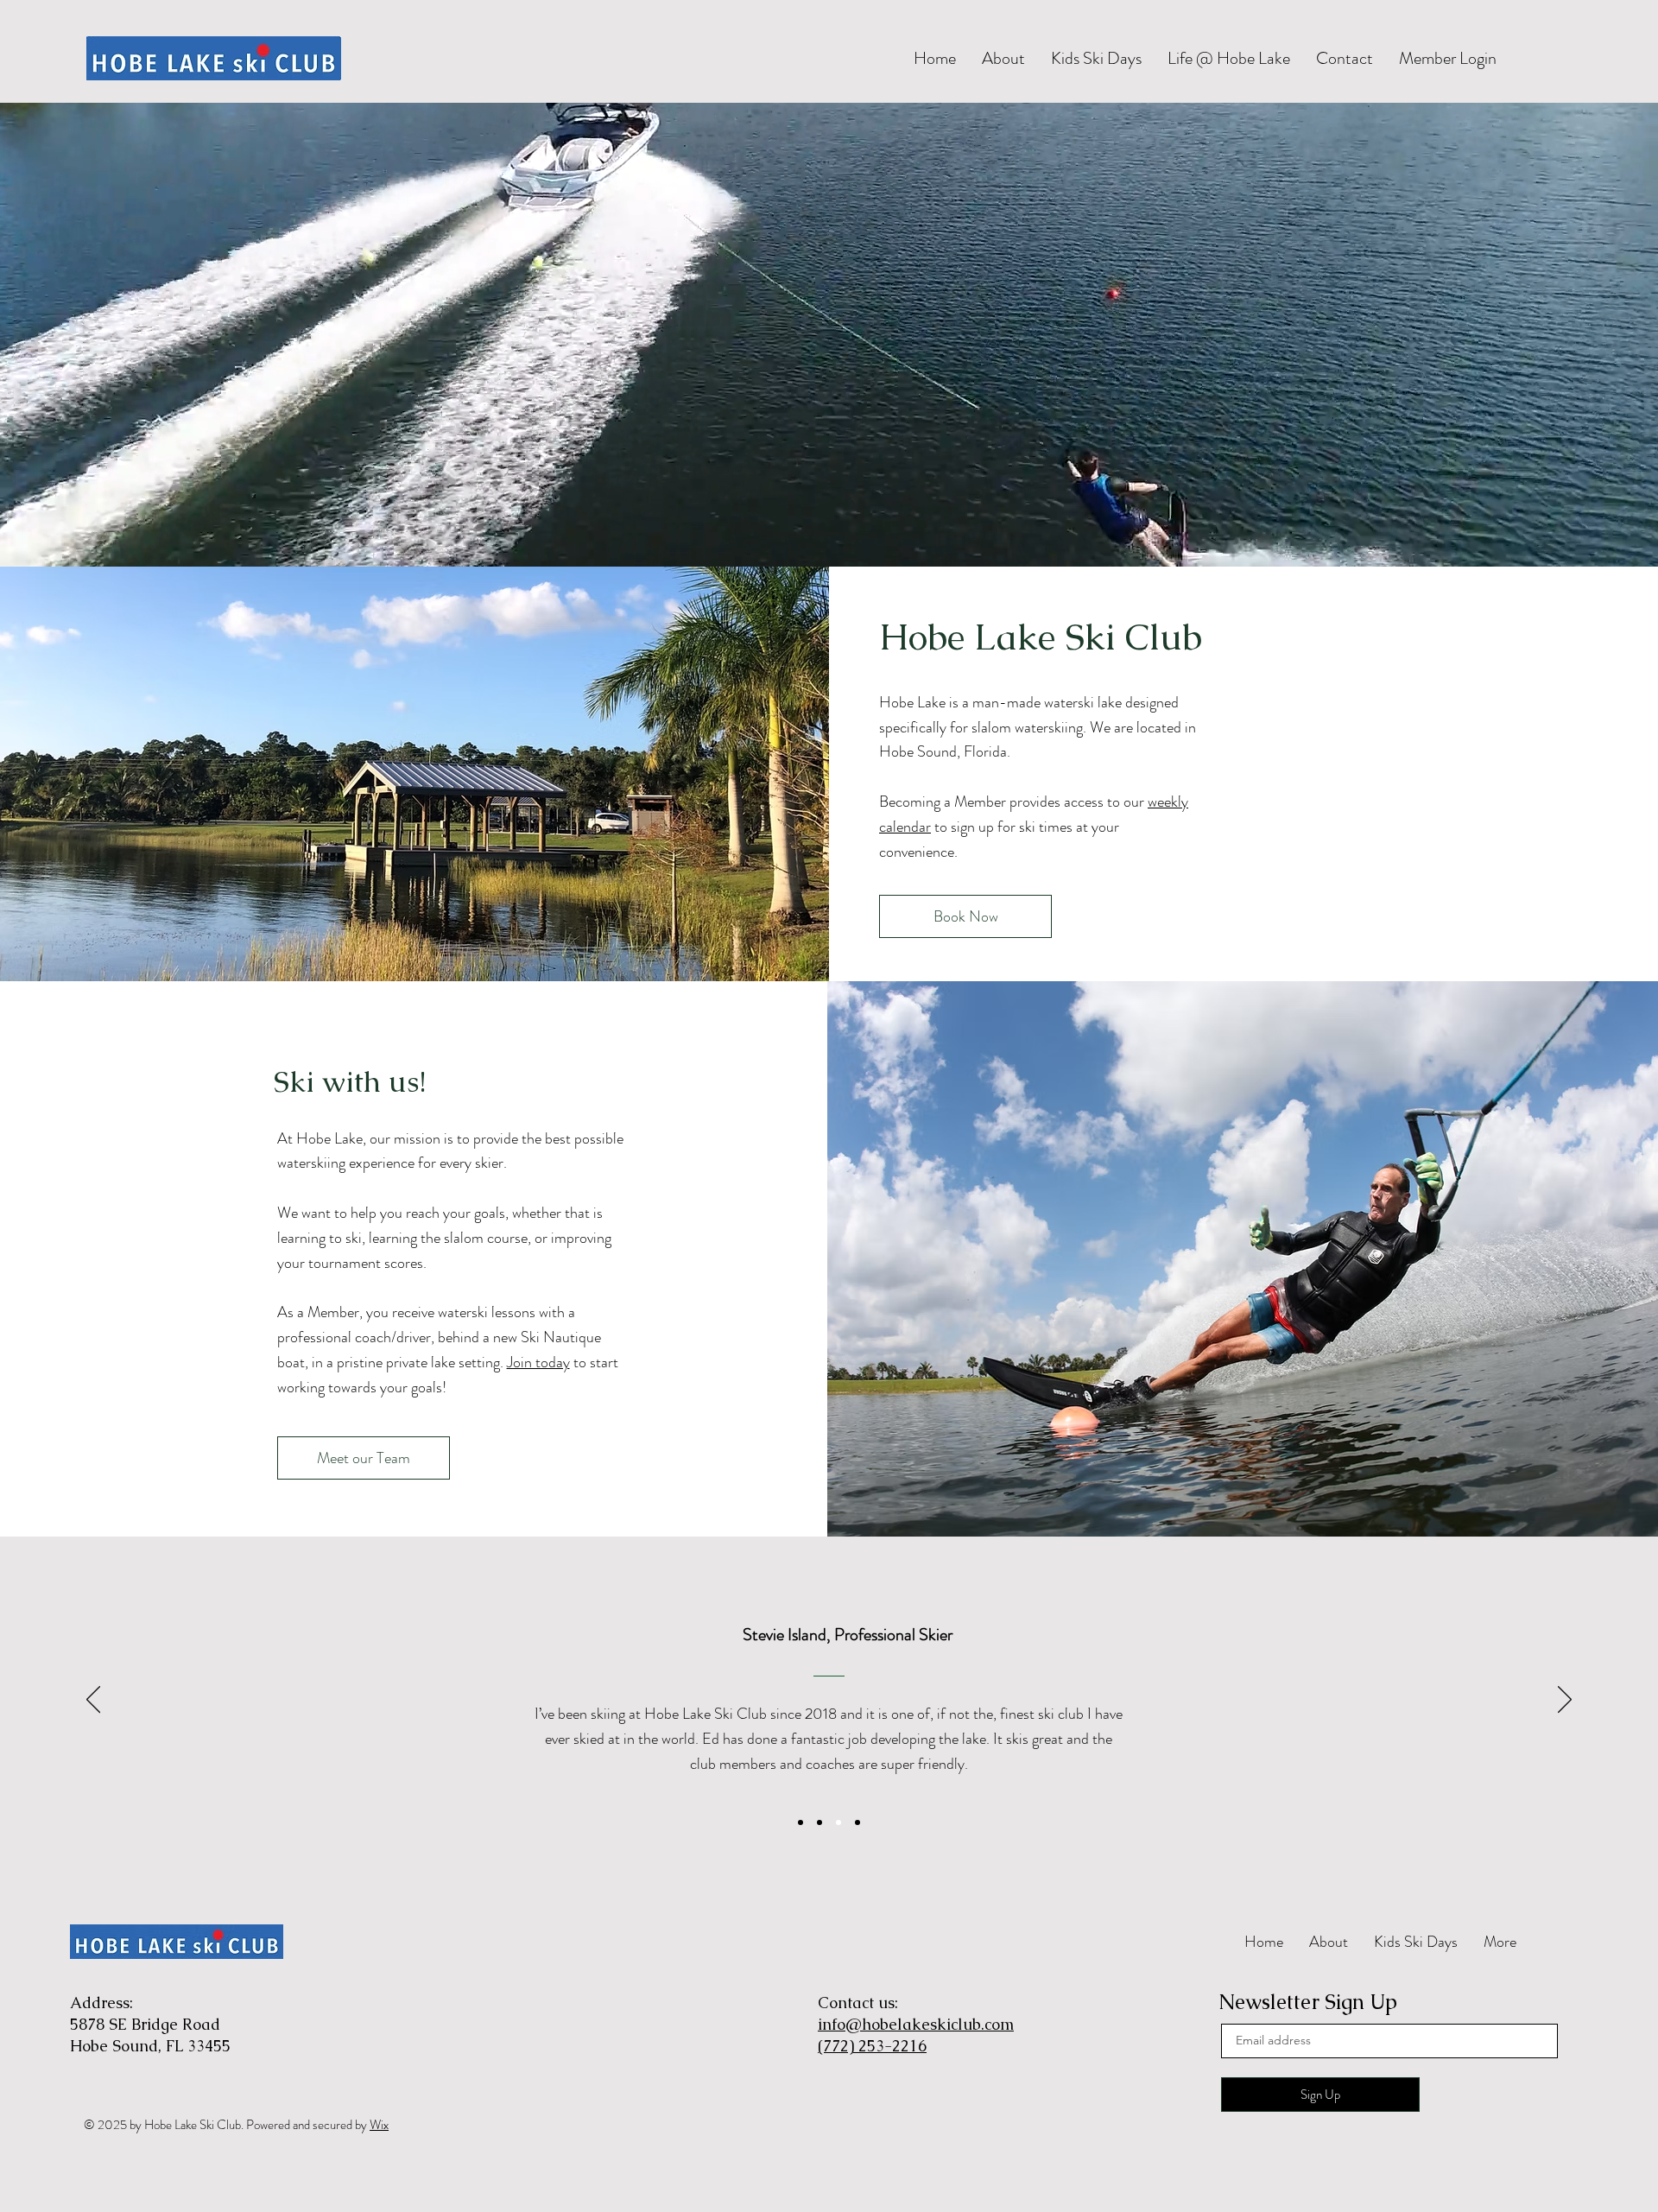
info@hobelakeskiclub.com (916, 2024)
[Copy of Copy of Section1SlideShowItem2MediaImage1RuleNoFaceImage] (838, 1822)
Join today (538, 1362)
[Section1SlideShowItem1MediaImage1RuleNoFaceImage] (801, 1822)
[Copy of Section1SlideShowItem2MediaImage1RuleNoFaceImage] (820, 1822)
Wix (379, 2125)
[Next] (1565, 1701)
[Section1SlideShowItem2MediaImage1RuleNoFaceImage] (857, 1822)
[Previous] (93, 1701)
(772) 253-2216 (872, 2046)
